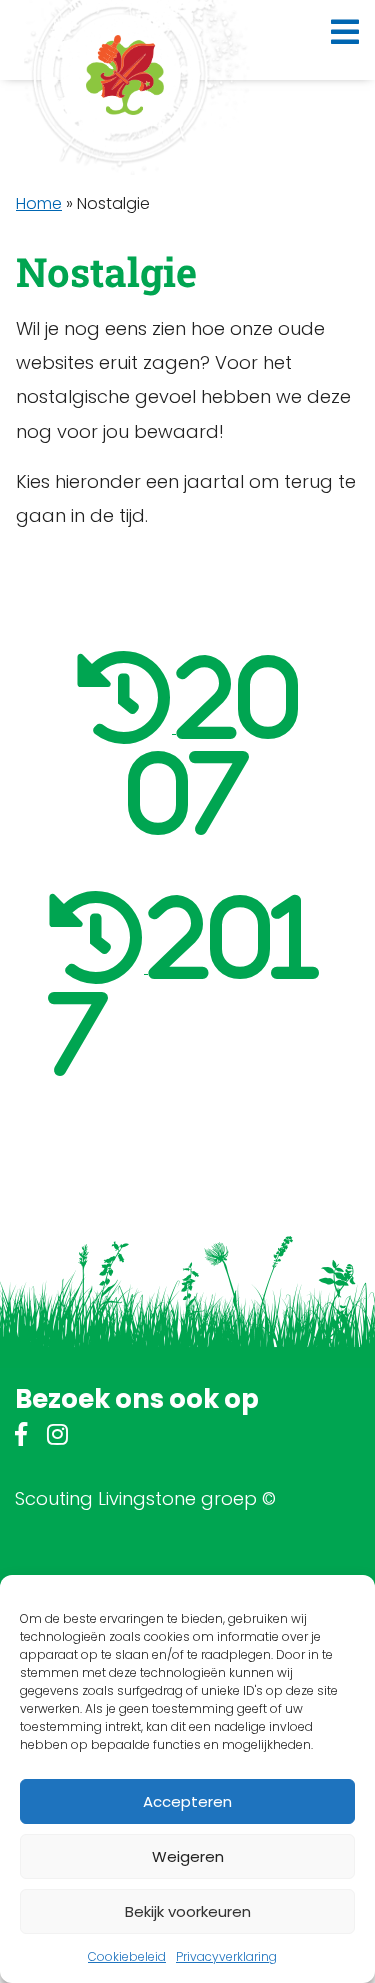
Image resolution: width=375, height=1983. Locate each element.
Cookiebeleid (127, 1956)
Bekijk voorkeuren (188, 1911)
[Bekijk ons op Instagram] (57, 1437)
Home (39, 203)
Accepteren (187, 1801)
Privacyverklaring (226, 1956)
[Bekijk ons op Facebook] (21, 1437)
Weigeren (188, 1856)
